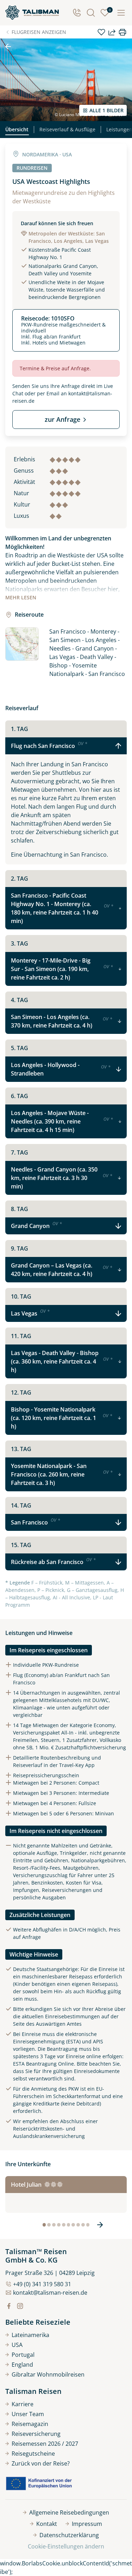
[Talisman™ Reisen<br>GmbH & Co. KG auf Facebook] (9, 2306)
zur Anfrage (62, 419)
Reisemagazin (30, 2424)
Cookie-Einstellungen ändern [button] (66, 2546)
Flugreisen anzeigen (39, 32)
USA (17, 2345)
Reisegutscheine (33, 2454)
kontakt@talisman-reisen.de (50, 2293)
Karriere (23, 2404)
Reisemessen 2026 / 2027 (45, 2444)
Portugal (23, 2355)
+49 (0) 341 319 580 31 (42, 2284)
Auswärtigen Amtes (59, 2024)
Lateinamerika (30, 2335)
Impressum (87, 2524)
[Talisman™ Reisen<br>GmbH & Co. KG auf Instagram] (20, 2306)
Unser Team (28, 2414)
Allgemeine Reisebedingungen (69, 2512)
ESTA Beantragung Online (43, 2064)
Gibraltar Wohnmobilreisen (48, 2374)
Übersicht (17, 129)
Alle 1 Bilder (106, 110)
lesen (21, 597)
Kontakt (47, 2524)
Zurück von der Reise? (41, 2463)
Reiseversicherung (36, 2434)
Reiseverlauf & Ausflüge (67, 129)
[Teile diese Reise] (112, 32)
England (22, 2365)
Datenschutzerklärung (69, 2535)
